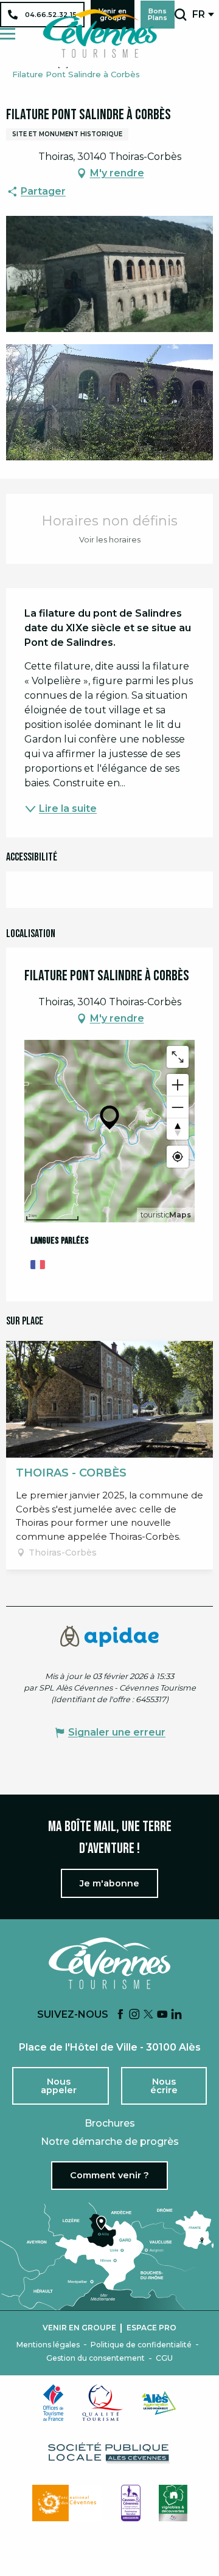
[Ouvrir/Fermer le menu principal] (8, 34)
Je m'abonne (109, 1883)
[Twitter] (148, 2015)
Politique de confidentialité (141, 2345)
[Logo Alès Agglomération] (159, 2403)
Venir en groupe (79, 2328)
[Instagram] (134, 2015)
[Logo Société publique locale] (109, 2453)
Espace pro (151, 2328)
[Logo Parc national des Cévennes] (68, 2503)
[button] (180, 15)
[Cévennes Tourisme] (100, 33)
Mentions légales (48, 2345)
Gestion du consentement (96, 2358)
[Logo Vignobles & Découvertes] (173, 2503)
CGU (164, 2358)
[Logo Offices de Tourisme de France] (54, 2403)
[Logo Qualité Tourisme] (103, 2403)
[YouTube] (162, 2015)
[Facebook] (120, 2015)
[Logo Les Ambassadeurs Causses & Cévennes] (131, 2503)
